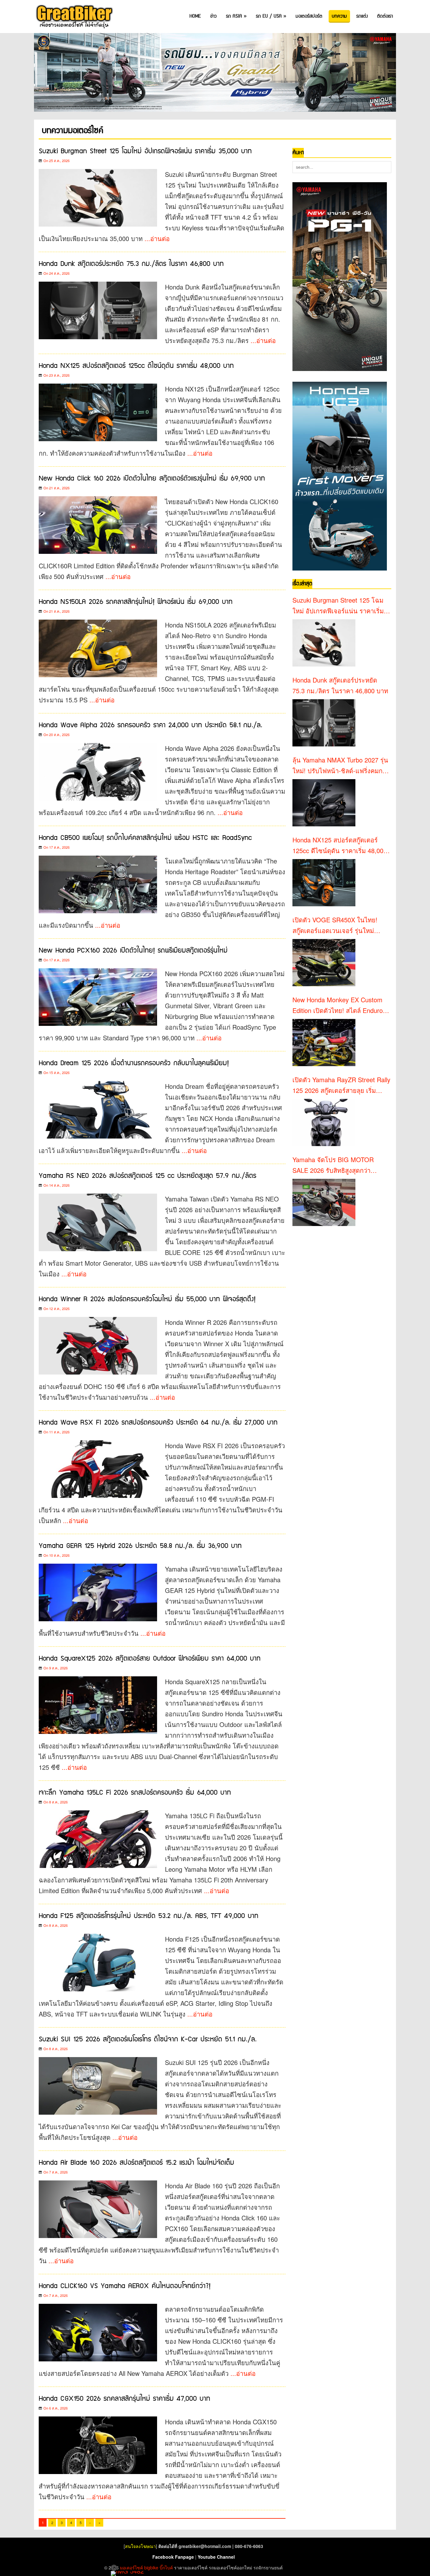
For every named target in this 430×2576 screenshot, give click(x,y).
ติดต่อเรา (385, 16)
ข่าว (213, 16)
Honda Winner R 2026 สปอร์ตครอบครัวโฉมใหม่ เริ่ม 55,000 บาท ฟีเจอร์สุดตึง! (147, 1299)
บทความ (339, 16)
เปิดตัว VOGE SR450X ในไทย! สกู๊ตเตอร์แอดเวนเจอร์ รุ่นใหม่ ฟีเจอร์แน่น (335, 925)
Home (195, 16)
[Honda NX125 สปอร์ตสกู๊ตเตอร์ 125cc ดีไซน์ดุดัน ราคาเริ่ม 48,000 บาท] (324, 883)
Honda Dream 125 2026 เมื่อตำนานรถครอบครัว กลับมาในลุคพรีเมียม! (134, 1063)
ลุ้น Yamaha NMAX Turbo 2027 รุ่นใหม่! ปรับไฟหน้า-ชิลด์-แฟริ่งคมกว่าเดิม (341, 766)
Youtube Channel (216, 2557)
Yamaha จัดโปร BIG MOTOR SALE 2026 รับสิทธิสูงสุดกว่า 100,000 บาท (333, 1165)
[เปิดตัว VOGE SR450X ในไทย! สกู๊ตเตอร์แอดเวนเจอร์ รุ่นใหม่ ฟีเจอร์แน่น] (324, 963)
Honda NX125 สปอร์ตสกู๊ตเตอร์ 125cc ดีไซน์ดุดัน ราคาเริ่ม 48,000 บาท (136, 366)
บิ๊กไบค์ (166, 2568)
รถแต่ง (362, 16)
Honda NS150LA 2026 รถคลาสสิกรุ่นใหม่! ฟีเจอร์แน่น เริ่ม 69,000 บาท (136, 602)
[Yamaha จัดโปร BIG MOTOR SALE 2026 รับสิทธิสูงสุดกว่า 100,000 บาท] (324, 1202)
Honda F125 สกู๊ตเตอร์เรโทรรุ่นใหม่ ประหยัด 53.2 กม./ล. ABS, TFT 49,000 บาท (149, 1916)
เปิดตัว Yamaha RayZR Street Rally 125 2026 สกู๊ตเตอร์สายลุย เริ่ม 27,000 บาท (341, 1085)
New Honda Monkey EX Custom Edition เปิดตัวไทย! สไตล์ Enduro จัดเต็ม (338, 1005)
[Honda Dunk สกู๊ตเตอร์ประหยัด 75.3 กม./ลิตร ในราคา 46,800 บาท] (324, 723)
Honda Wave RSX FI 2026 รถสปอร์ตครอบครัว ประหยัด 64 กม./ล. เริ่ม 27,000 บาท (158, 1423)
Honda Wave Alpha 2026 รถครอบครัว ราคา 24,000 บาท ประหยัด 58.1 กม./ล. (150, 725)
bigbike (151, 2568)
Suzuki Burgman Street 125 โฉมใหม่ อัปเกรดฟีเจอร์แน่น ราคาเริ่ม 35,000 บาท (145, 151)
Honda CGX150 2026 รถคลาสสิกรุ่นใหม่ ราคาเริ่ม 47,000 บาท (124, 2399)
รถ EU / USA (271, 16)
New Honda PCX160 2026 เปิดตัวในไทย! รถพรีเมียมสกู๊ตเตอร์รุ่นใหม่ (133, 951)
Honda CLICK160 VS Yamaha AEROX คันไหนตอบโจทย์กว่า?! (125, 2286)
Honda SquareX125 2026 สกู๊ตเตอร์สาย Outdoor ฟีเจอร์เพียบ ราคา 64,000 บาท (150, 1659)
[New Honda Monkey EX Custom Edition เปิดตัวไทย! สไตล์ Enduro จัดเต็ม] (324, 1043)
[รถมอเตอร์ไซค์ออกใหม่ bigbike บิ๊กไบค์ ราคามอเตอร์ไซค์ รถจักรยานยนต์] (74, 17)
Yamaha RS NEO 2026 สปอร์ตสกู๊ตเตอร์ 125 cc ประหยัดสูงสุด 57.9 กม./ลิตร (147, 1176)
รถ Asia (236, 16)
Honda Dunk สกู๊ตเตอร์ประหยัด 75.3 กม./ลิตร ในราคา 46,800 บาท (131, 264)
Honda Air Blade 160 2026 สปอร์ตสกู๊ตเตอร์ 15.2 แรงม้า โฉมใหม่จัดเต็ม (136, 2163)
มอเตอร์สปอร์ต (309, 16)
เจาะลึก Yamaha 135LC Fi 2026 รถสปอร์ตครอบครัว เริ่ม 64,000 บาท (135, 1793)
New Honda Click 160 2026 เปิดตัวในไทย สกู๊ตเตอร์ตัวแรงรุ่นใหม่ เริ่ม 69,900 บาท (152, 478)
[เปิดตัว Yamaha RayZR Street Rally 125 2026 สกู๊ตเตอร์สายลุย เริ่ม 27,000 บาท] (324, 1122)
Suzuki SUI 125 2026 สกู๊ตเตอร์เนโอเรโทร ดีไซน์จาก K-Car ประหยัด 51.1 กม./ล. (148, 2039)
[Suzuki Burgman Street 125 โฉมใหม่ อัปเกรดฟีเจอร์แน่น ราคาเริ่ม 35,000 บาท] (324, 643)
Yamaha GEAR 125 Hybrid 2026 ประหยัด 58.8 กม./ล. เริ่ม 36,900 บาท (140, 1546)
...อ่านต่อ (157, 238)
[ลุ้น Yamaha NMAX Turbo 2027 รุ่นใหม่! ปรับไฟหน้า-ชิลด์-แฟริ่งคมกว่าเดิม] (324, 803)
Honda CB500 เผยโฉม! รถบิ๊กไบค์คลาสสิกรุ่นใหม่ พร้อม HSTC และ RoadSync (145, 838)
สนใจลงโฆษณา (140, 2546)
